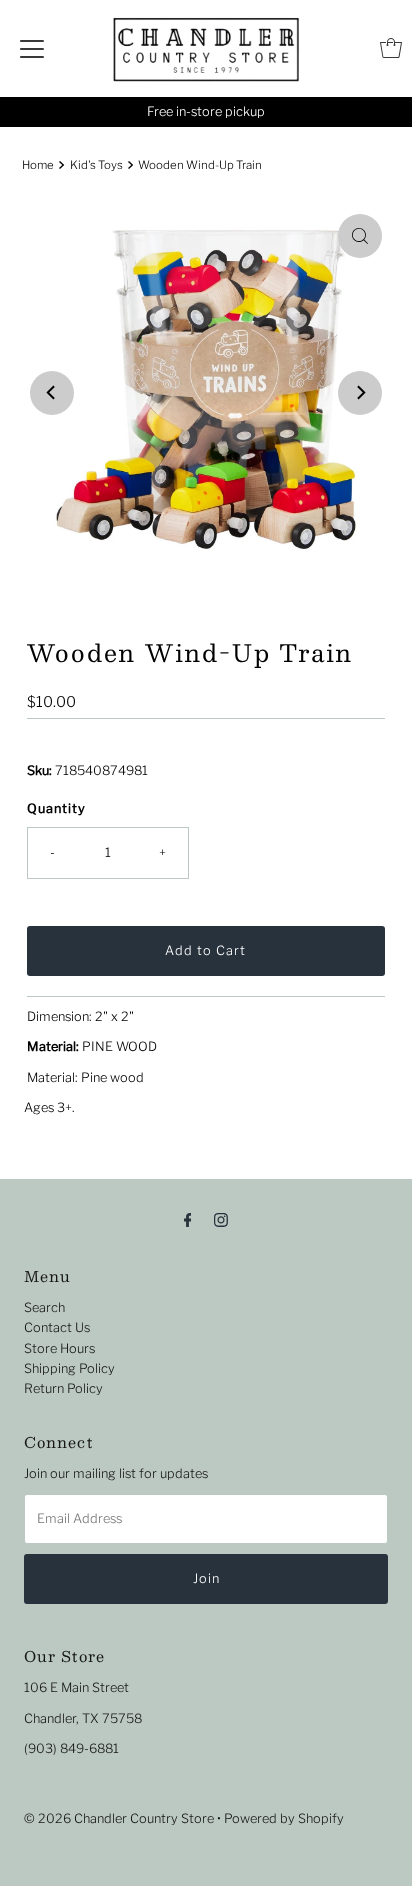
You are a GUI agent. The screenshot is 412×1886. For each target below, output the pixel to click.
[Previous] (52, 393)
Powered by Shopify (284, 1818)
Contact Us (57, 1327)
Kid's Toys (96, 165)
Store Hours (59, 1348)
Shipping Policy (69, 1368)
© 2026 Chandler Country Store (119, 1818)
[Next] (360, 393)
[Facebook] (188, 1219)
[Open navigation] (32, 48)
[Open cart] (391, 48)
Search (44, 1307)
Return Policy (63, 1388)
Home (38, 165)
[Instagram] (221, 1219)
